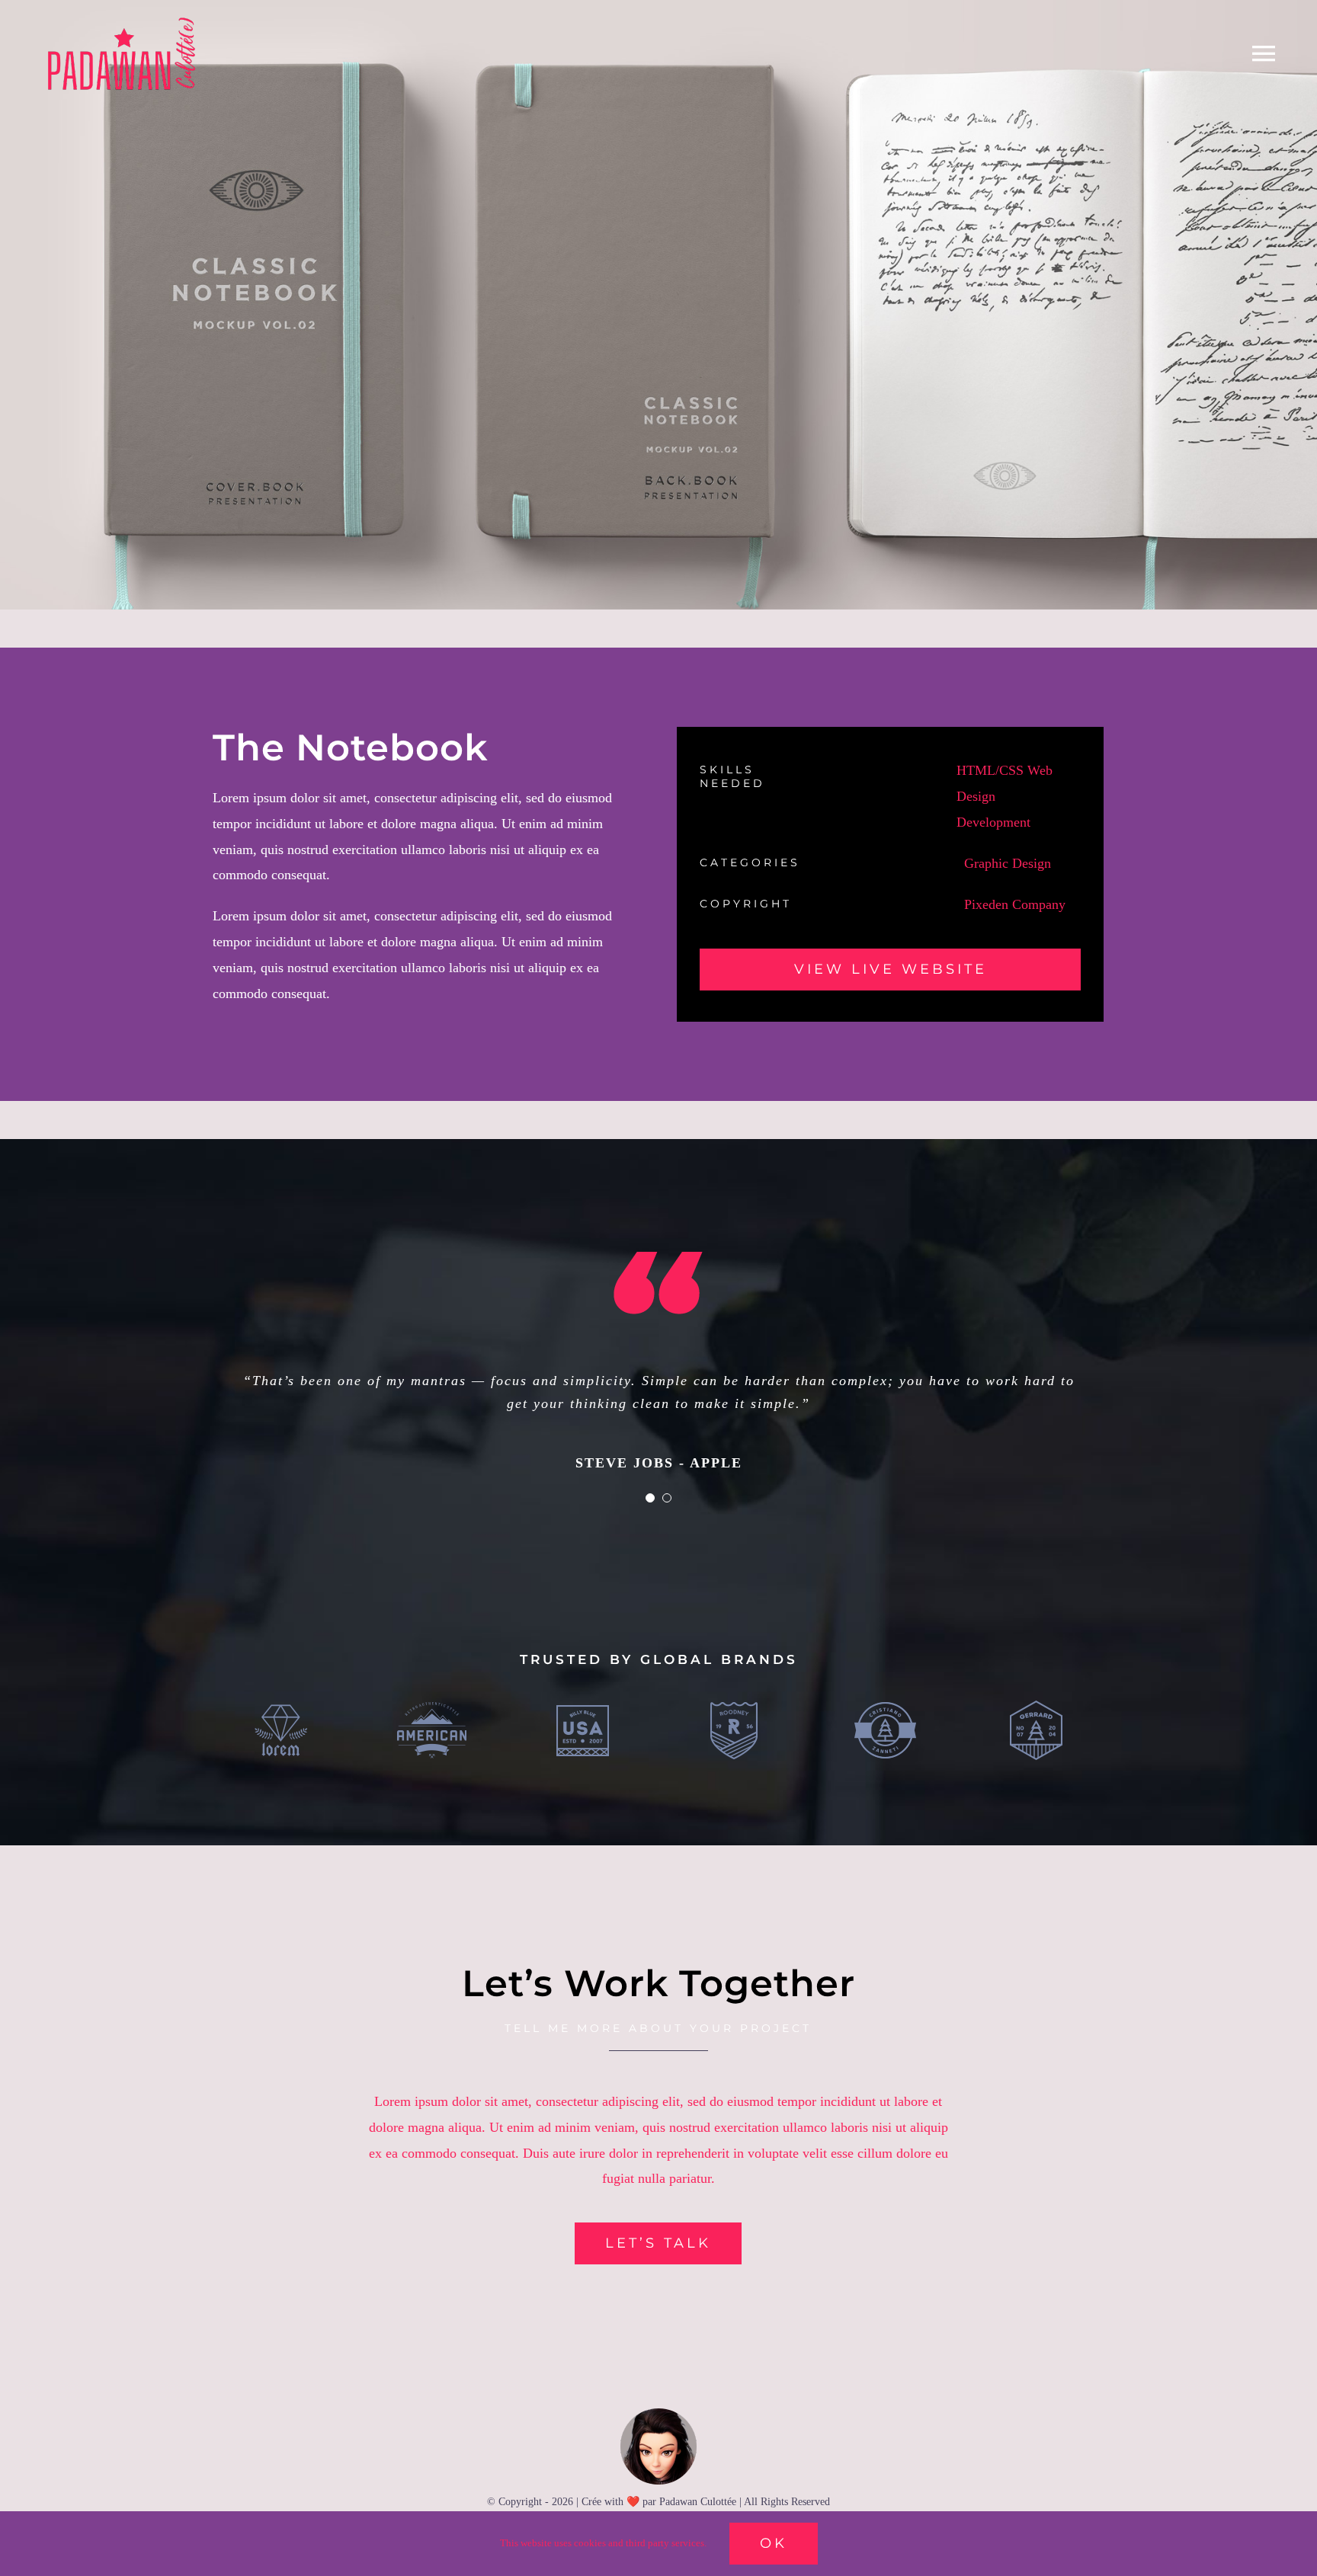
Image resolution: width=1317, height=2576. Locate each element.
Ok (774, 2543)
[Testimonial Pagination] (650, 1498)
